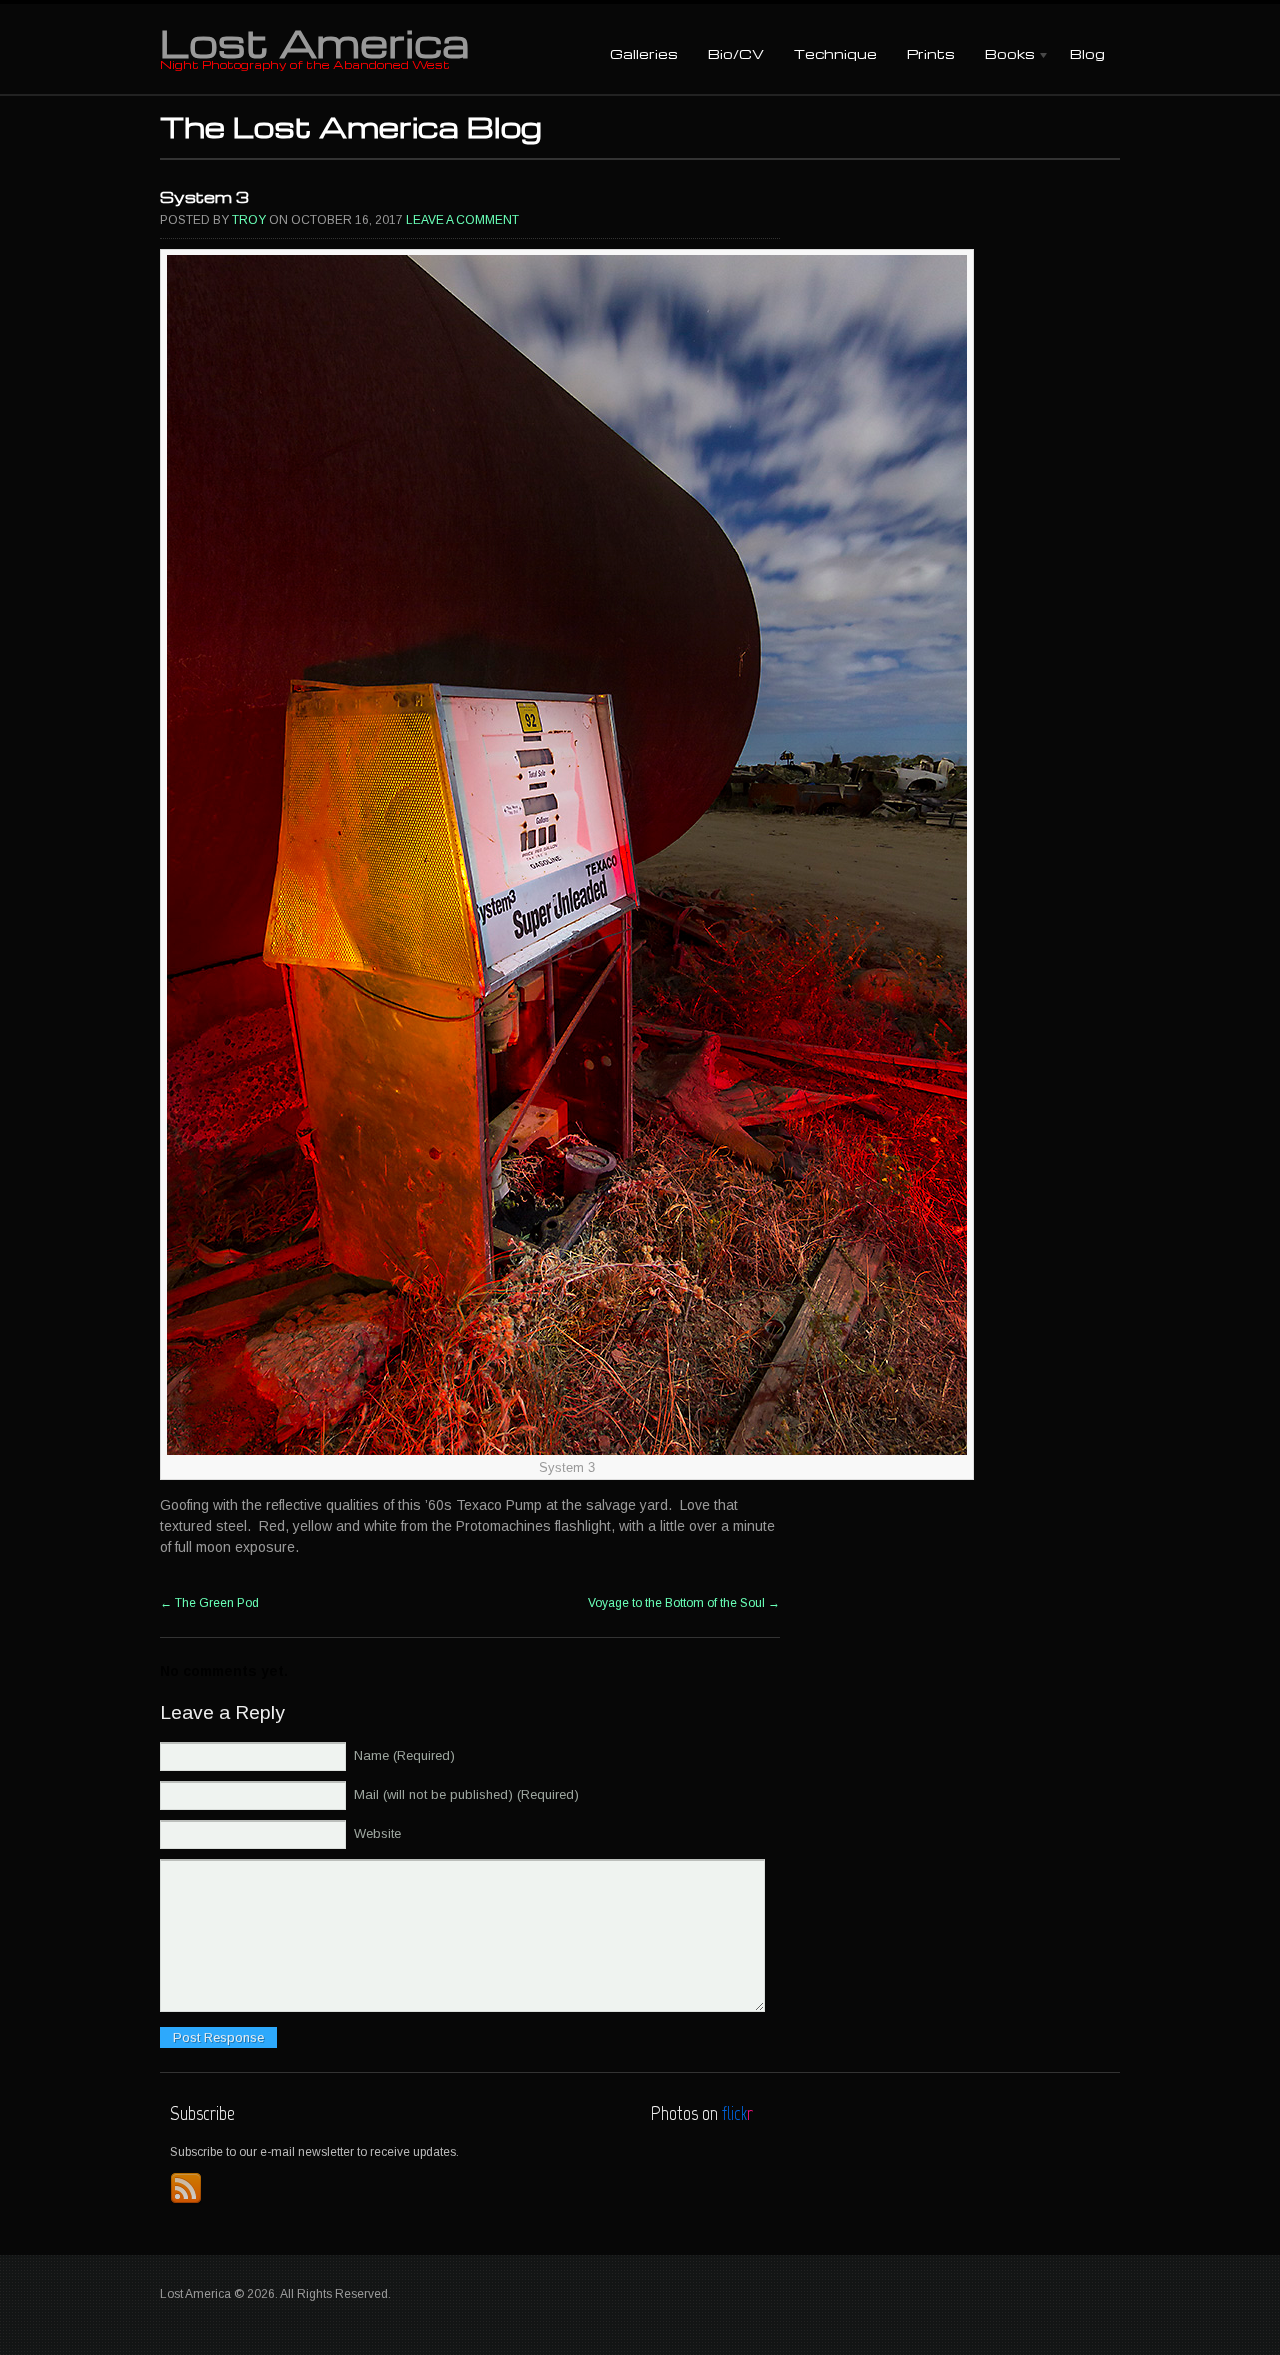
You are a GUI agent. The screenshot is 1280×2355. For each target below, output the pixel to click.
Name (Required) (404, 1755)
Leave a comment (462, 220)
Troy (249, 220)
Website (377, 1833)
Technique (835, 53)
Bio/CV (736, 53)
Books (1002, 55)
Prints (931, 53)
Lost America (314, 42)
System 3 (204, 197)
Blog (1087, 53)
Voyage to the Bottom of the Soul (684, 1603)
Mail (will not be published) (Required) (466, 1794)
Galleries (644, 53)
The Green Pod (209, 1603)
